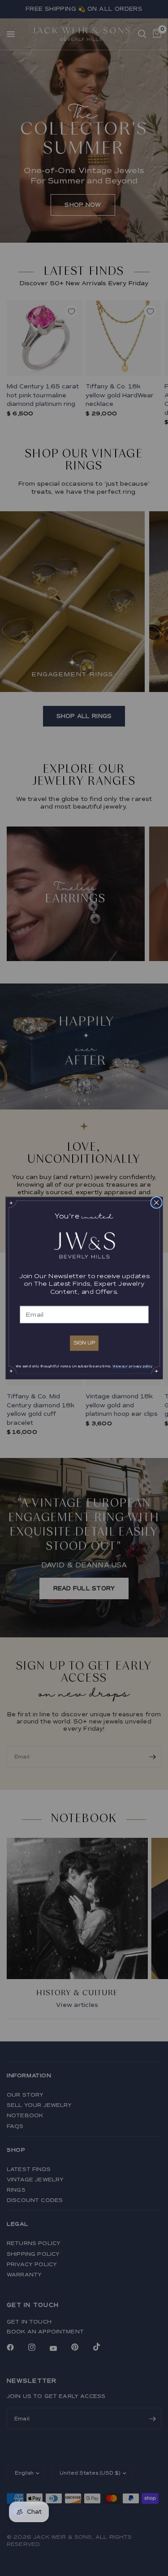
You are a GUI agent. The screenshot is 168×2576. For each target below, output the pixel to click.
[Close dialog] (156, 1202)
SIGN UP (84, 1342)
